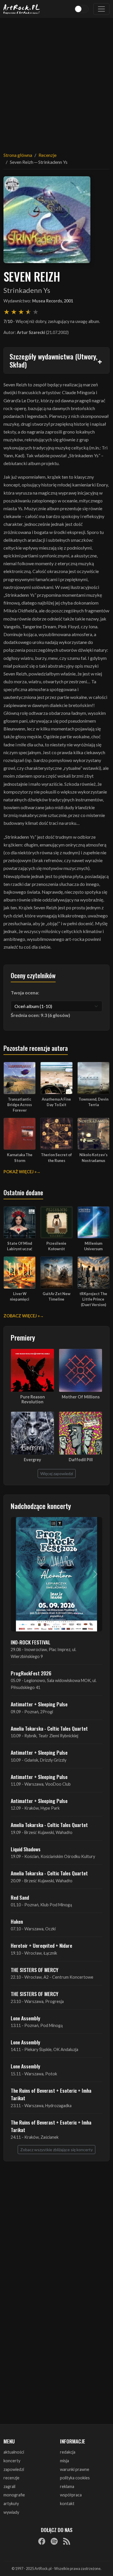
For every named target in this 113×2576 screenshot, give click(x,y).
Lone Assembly (25, 2018)
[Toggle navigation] (101, 9)
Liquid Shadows (26, 1849)
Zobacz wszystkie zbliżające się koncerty (57, 2150)
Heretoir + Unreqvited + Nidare (41, 1945)
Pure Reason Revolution (33, 1399)
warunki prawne (75, 2469)
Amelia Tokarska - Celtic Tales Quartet (49, 1728)
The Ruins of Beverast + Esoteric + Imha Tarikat (51, 2094)
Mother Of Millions (81, 1397)
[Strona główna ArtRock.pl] (22, 9)
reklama (67, 2486)
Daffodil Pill (81, 1460)
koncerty (12, 2461)
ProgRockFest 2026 (31, 1673)
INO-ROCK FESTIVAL (31, 1642)
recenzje (11, 2478)
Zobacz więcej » (22, 1316)
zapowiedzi (14, 2469)
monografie (14, 2495)
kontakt (67, 2504)
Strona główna (18, 155)
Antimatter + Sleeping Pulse (39, 1704)
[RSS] (67, 2541)
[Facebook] (42, 2541)
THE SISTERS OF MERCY (34, 1970)
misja (64, 2461)
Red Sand (20, 1897)
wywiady (11, 2512)
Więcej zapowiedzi (57, 1474)
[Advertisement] (57, 81)
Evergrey (32, 1460)
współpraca (71, 2495)
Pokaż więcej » (20, 1172)
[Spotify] (54, 2541)
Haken (17, 1921)
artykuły (11, 2504)
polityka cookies (75, 2478)
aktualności (14, 2452)
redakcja (68, 2452)
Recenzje (48, 155)
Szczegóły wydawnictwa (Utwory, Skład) (53, 360)
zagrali (9, 2486)
